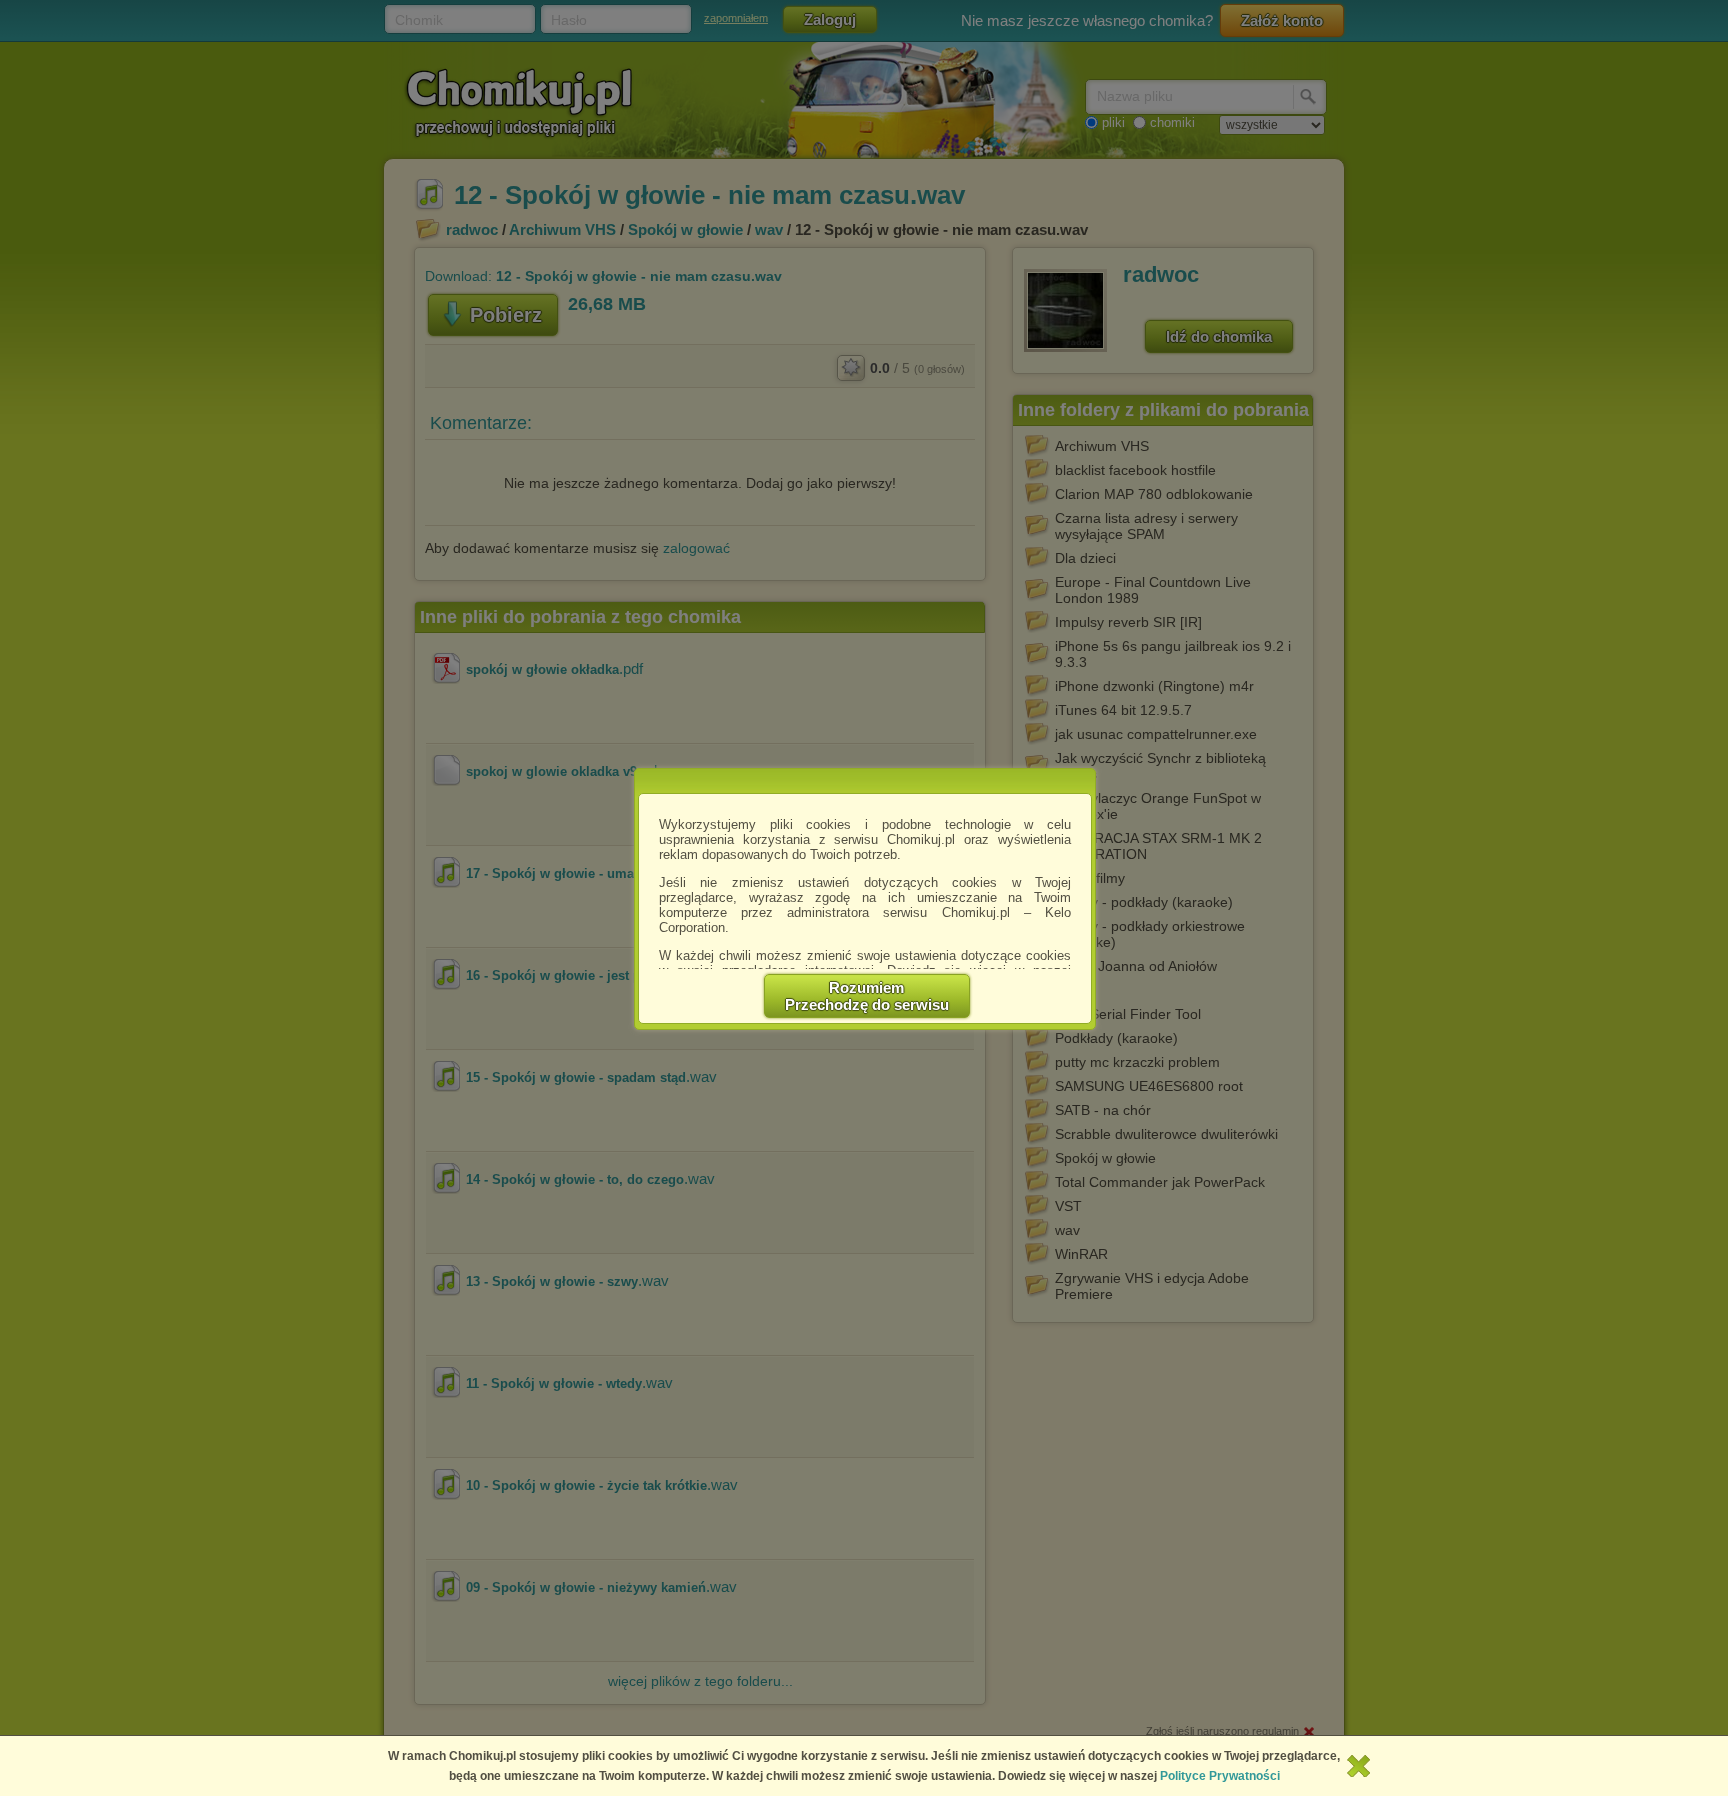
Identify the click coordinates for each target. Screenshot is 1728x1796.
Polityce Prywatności (1220, 1776)
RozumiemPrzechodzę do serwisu (867, 996)
